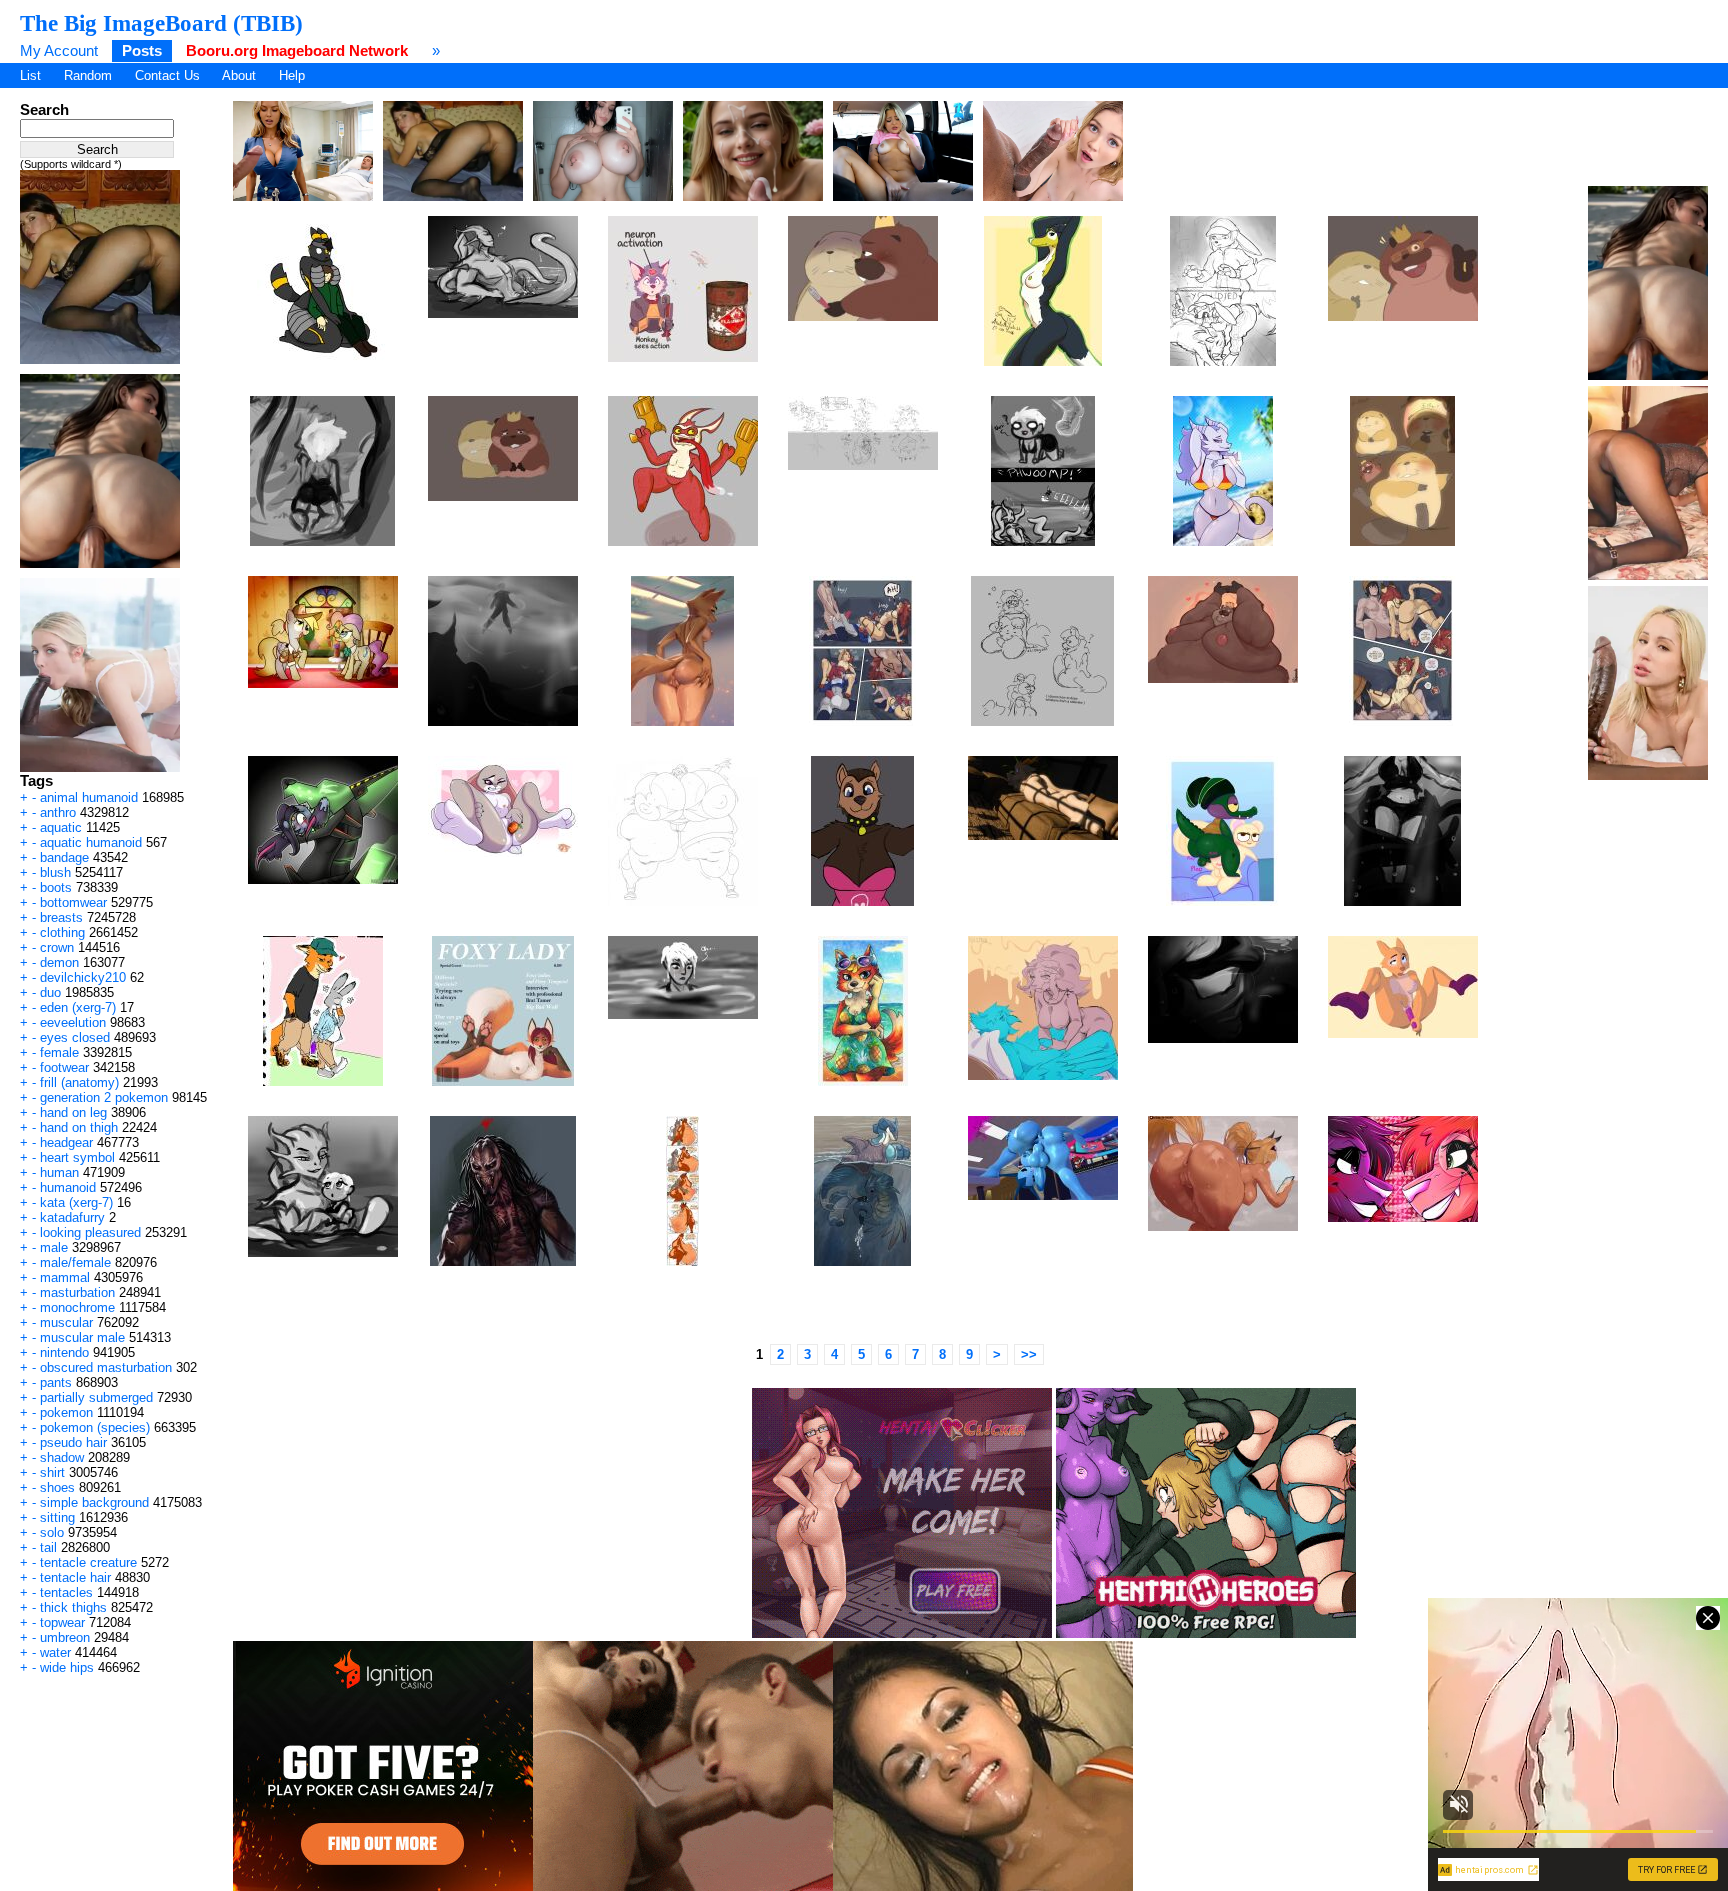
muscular (66, 1322)
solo (52, 1532)
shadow (62, 1457)
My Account (59, 50)
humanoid (68, 1187)
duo (50, 992)
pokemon (66, 1412)
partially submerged (96, 1397)
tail (48, 1547)
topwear (62, 1622)
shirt (52, 1472)
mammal (65, 1277)
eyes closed (75, 1037)
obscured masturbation (106, 1367)
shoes (57, 1487)
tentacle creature (88, 1562)
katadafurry (72, 1217)
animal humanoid (89, 797)
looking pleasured (90, 1232)
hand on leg (73, 1112)
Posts (142, 50)
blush (55, 872)
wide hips (67, 1667)
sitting (57, 1517)
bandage (64, 857)
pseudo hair (73, 1442)
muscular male (82, 1337)
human (59, 1172)
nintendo (64, 1352)
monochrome (77, 1307)
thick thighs (73, 1607)
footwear (64, 1067)
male (54, 1247)
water (55, 1652)
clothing (62, 932)
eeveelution (73, 1022)
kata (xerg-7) (76, 1202)
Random (88, 75)
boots (56, 887)
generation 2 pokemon (104, 1097)
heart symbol (77, 1157)
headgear (66, 1142)
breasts (61, 917)
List (30, 75)
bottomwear (73, 902)
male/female (75, 1262)
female (59, 1052)
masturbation (77, 1292)
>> (1029, 1354)
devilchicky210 (83, 977)
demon (59, 962)
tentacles (66, 1592)
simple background (94, 1502)
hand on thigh (79, 1127)
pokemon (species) (95, 1427)
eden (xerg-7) (78, 1007)
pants (56, 1382)
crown (57, 947)
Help (292, 75)
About (239, 75)
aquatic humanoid (91, 842)
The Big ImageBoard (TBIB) (161, 23)
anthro (58, 812)
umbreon (65, 1637)
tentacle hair (75, 1577)
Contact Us (167, 75)
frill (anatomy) (79, 1082)
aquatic (61, 827)
